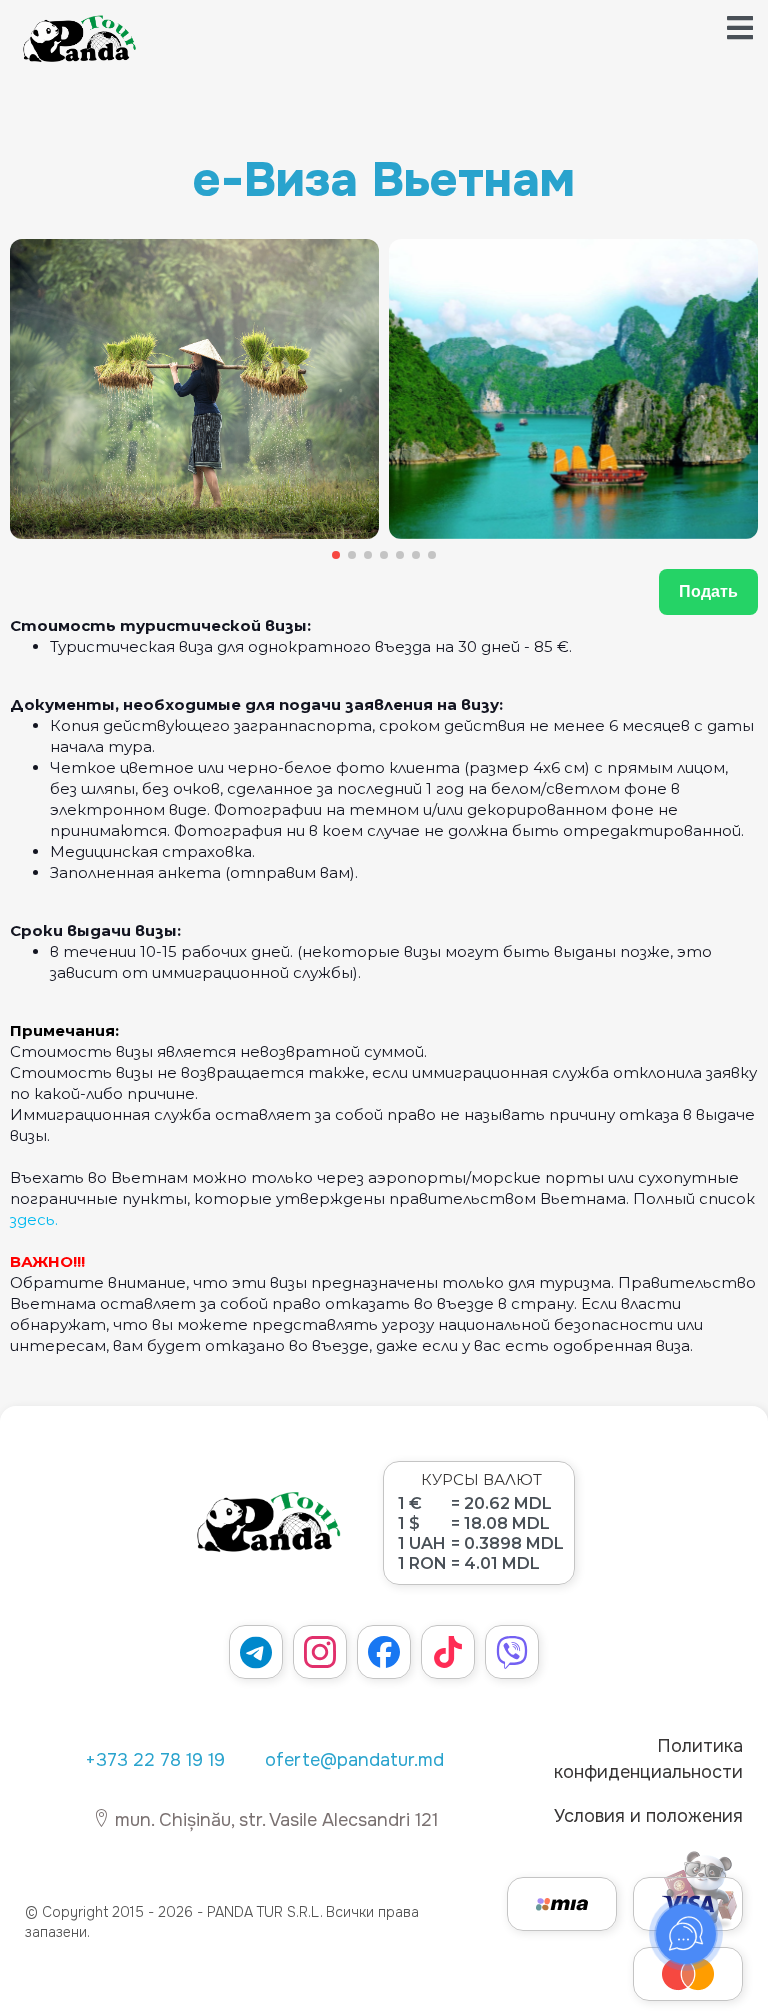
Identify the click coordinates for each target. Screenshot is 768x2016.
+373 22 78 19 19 (155, 1760)
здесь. (34, 1219)
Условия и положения (648, 1816)
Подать (708, 591)
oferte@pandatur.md (354, 1760)
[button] (336, 555)
